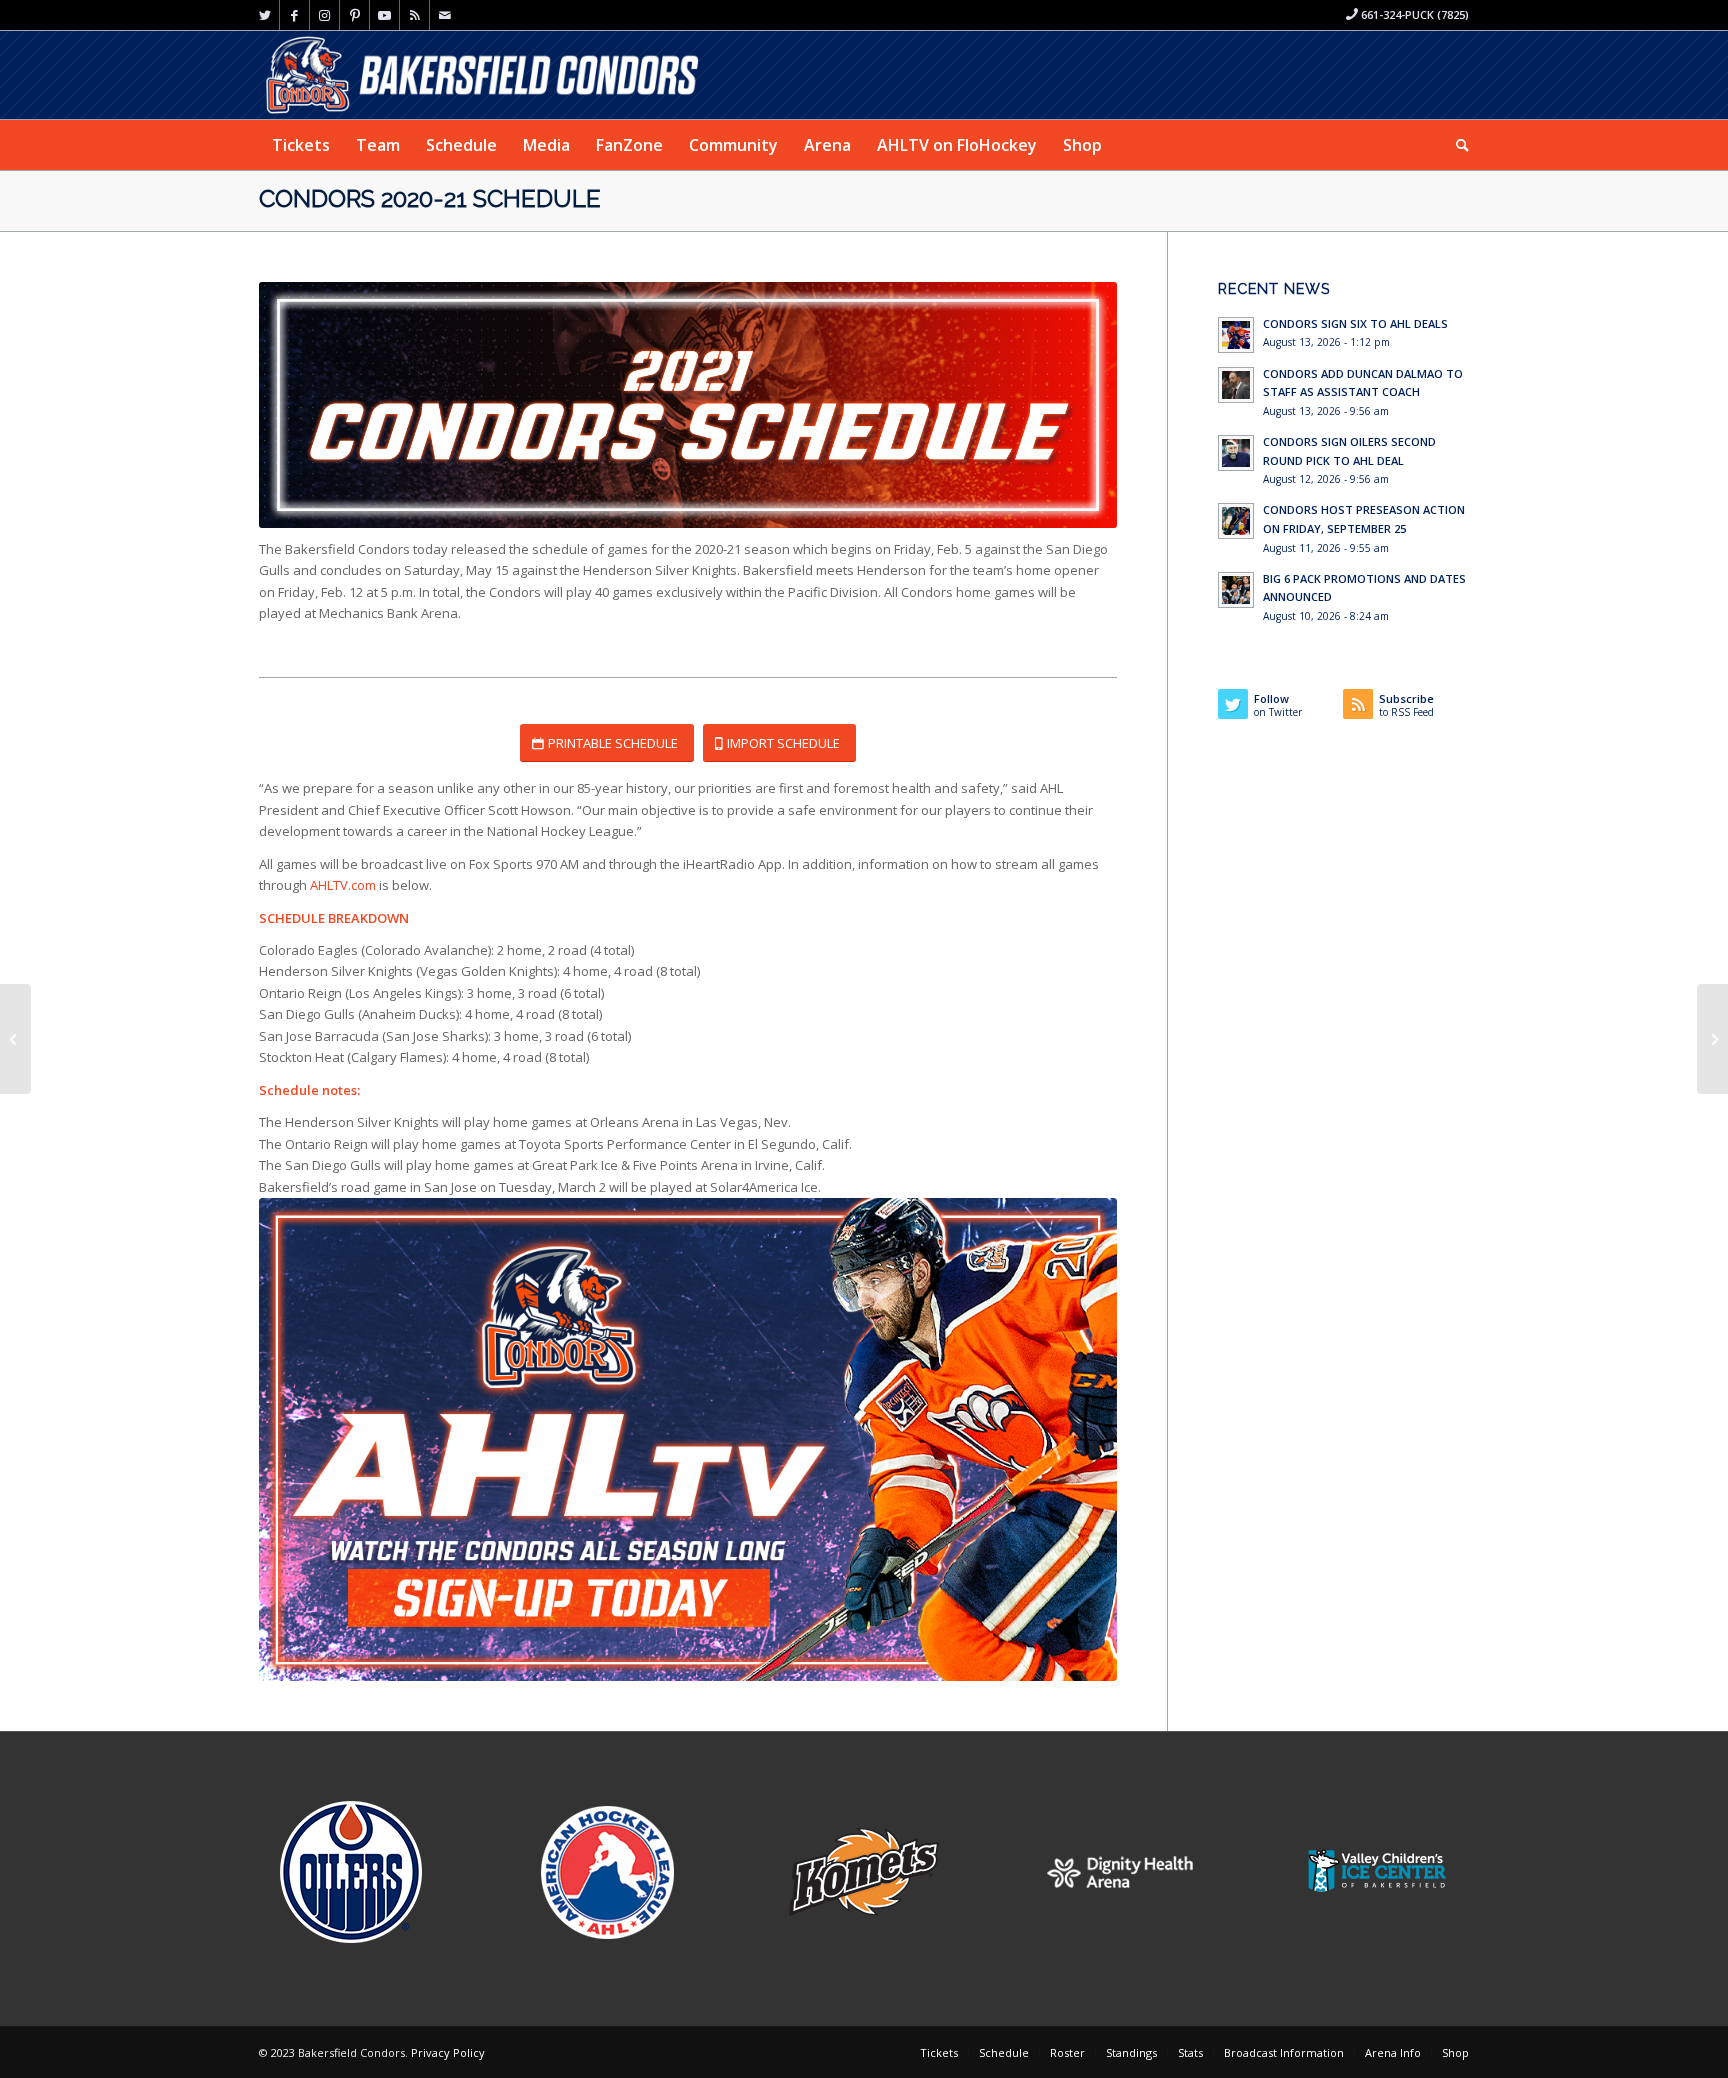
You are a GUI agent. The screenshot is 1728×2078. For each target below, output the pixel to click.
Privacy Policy (448, 2052)
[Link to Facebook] (294, 15)
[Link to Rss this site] (414, 15)
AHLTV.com (343, 885)
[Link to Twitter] (264, 15)
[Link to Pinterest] (354, 15)
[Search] (1456, 145)
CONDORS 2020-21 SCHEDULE (430, 198)
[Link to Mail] (445, 15)
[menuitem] (301, 145)
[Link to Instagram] (324, 15)
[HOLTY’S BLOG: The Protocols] (15, 1039)
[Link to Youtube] (384, 15)
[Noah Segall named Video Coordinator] (1712, 1039)
